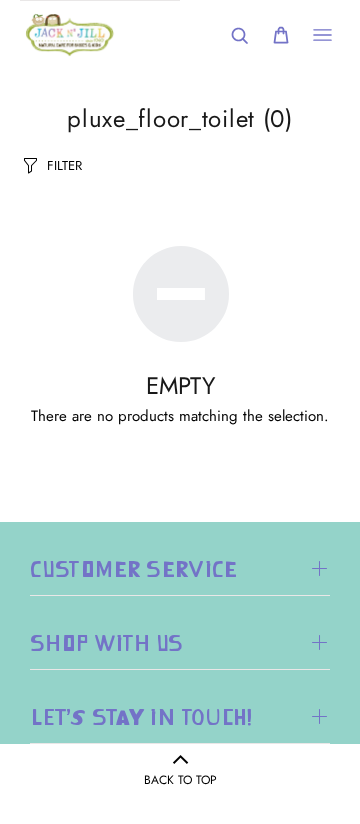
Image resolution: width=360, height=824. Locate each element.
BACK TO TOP (180, 780)
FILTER (64, 165)
